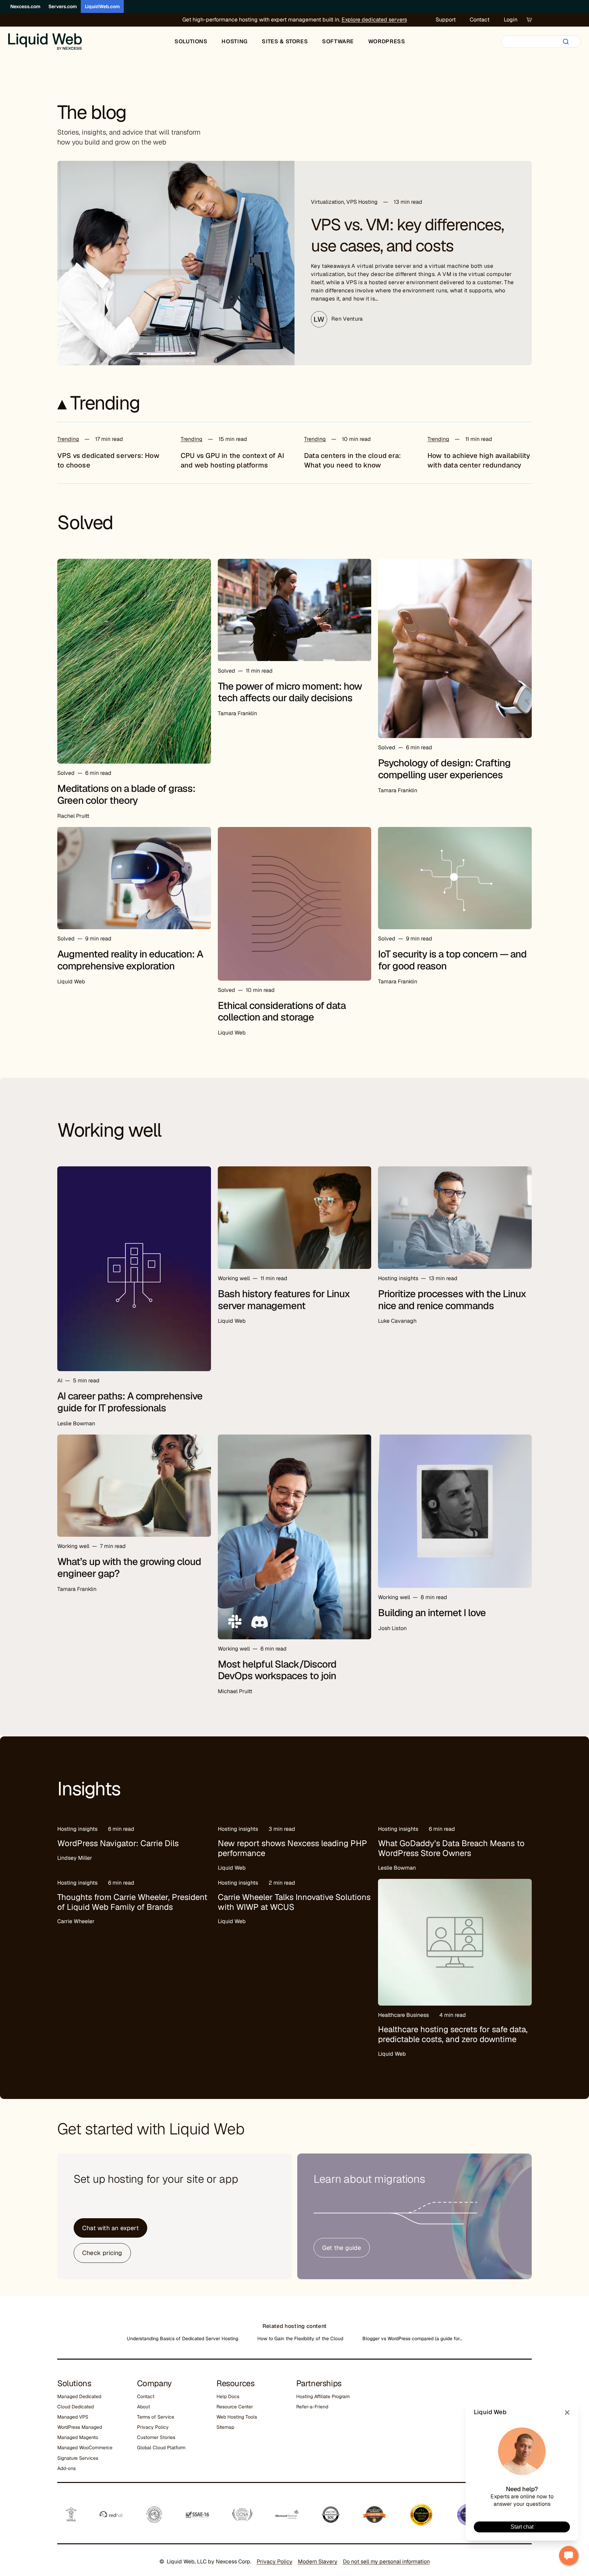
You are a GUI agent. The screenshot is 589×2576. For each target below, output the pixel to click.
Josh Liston (392, 1628)
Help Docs (228, 2396)
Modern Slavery (318, 2562)
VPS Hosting (362, 202)
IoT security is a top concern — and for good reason (452, 960)
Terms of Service (156, 2417)
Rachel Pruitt (73, 816)
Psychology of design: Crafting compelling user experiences (444, 769)
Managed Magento (78, 2437)
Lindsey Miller (75, 1858)
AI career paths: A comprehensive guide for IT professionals (130, 1402)
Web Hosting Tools (237, 2417)
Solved (66, 773)
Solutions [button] (191, 41)
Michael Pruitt (235, 1691)
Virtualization (327, 202)
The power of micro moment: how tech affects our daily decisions (290, 692)
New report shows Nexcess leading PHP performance (292, 1848)
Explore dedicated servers (374, 20)
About (144, 2407)
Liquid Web (71, 982)
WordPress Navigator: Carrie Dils (118, 1843)
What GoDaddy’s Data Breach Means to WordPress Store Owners (451, 1848)
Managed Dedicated (79, 2396)
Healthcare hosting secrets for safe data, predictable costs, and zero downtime (453, 2034)
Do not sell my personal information (386, 2562)
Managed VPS (73, 2417)
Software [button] (338, 41)
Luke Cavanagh (397, 1321)
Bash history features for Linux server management (284, 1300)
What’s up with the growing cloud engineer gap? (129, 1568)
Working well (234, 1278)
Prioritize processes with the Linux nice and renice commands (452, 1300)
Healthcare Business (403, 2015)
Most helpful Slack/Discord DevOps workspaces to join (277, 1670)
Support (446, 20)
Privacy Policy (153, 2427)
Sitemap (225, 2427)
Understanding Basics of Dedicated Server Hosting (183, 2339)
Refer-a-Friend (312, 2407)
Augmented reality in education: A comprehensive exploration (130, 960)
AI (60, 1381)
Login (511, 20)
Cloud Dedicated (75, 2407)
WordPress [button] (387, 41)
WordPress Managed (80, 2427)
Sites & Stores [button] (285, 41)
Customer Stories (156, 2437)
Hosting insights (398, 1278)
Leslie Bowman (76, 1423)
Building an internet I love (432, 1613)
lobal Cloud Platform (163, 2448)
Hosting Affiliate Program (323, 2396)
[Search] (566, 42)
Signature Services (78, 2458)
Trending (68, 439)
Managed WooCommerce (85, 2448)
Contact (480, 20)
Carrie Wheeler (76, 1921)
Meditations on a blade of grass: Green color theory (126, 794)
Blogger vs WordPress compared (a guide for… (412, 2339)
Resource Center (235, 2407)
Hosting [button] (235, 41)
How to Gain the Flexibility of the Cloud (300, 2339)
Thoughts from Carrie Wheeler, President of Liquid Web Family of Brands (132, 1902)
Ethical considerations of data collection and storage (282, 1011)
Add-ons (66, 2468)
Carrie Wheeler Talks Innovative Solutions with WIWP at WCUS (294, 1902)
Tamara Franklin (237, 713)
